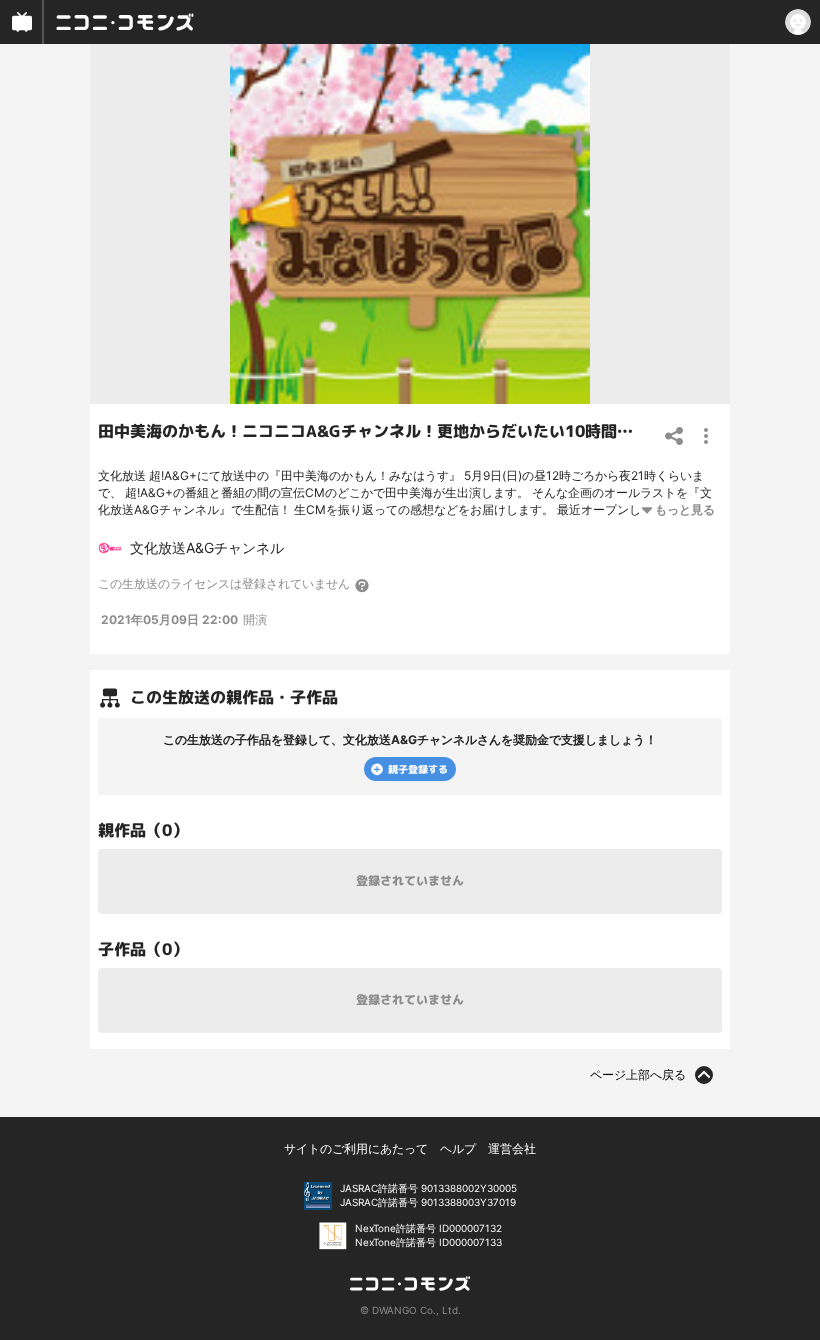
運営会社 (512, 1148)
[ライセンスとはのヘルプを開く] (363, 585)
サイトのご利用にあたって (356, 1148)
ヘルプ (458, 1148)
